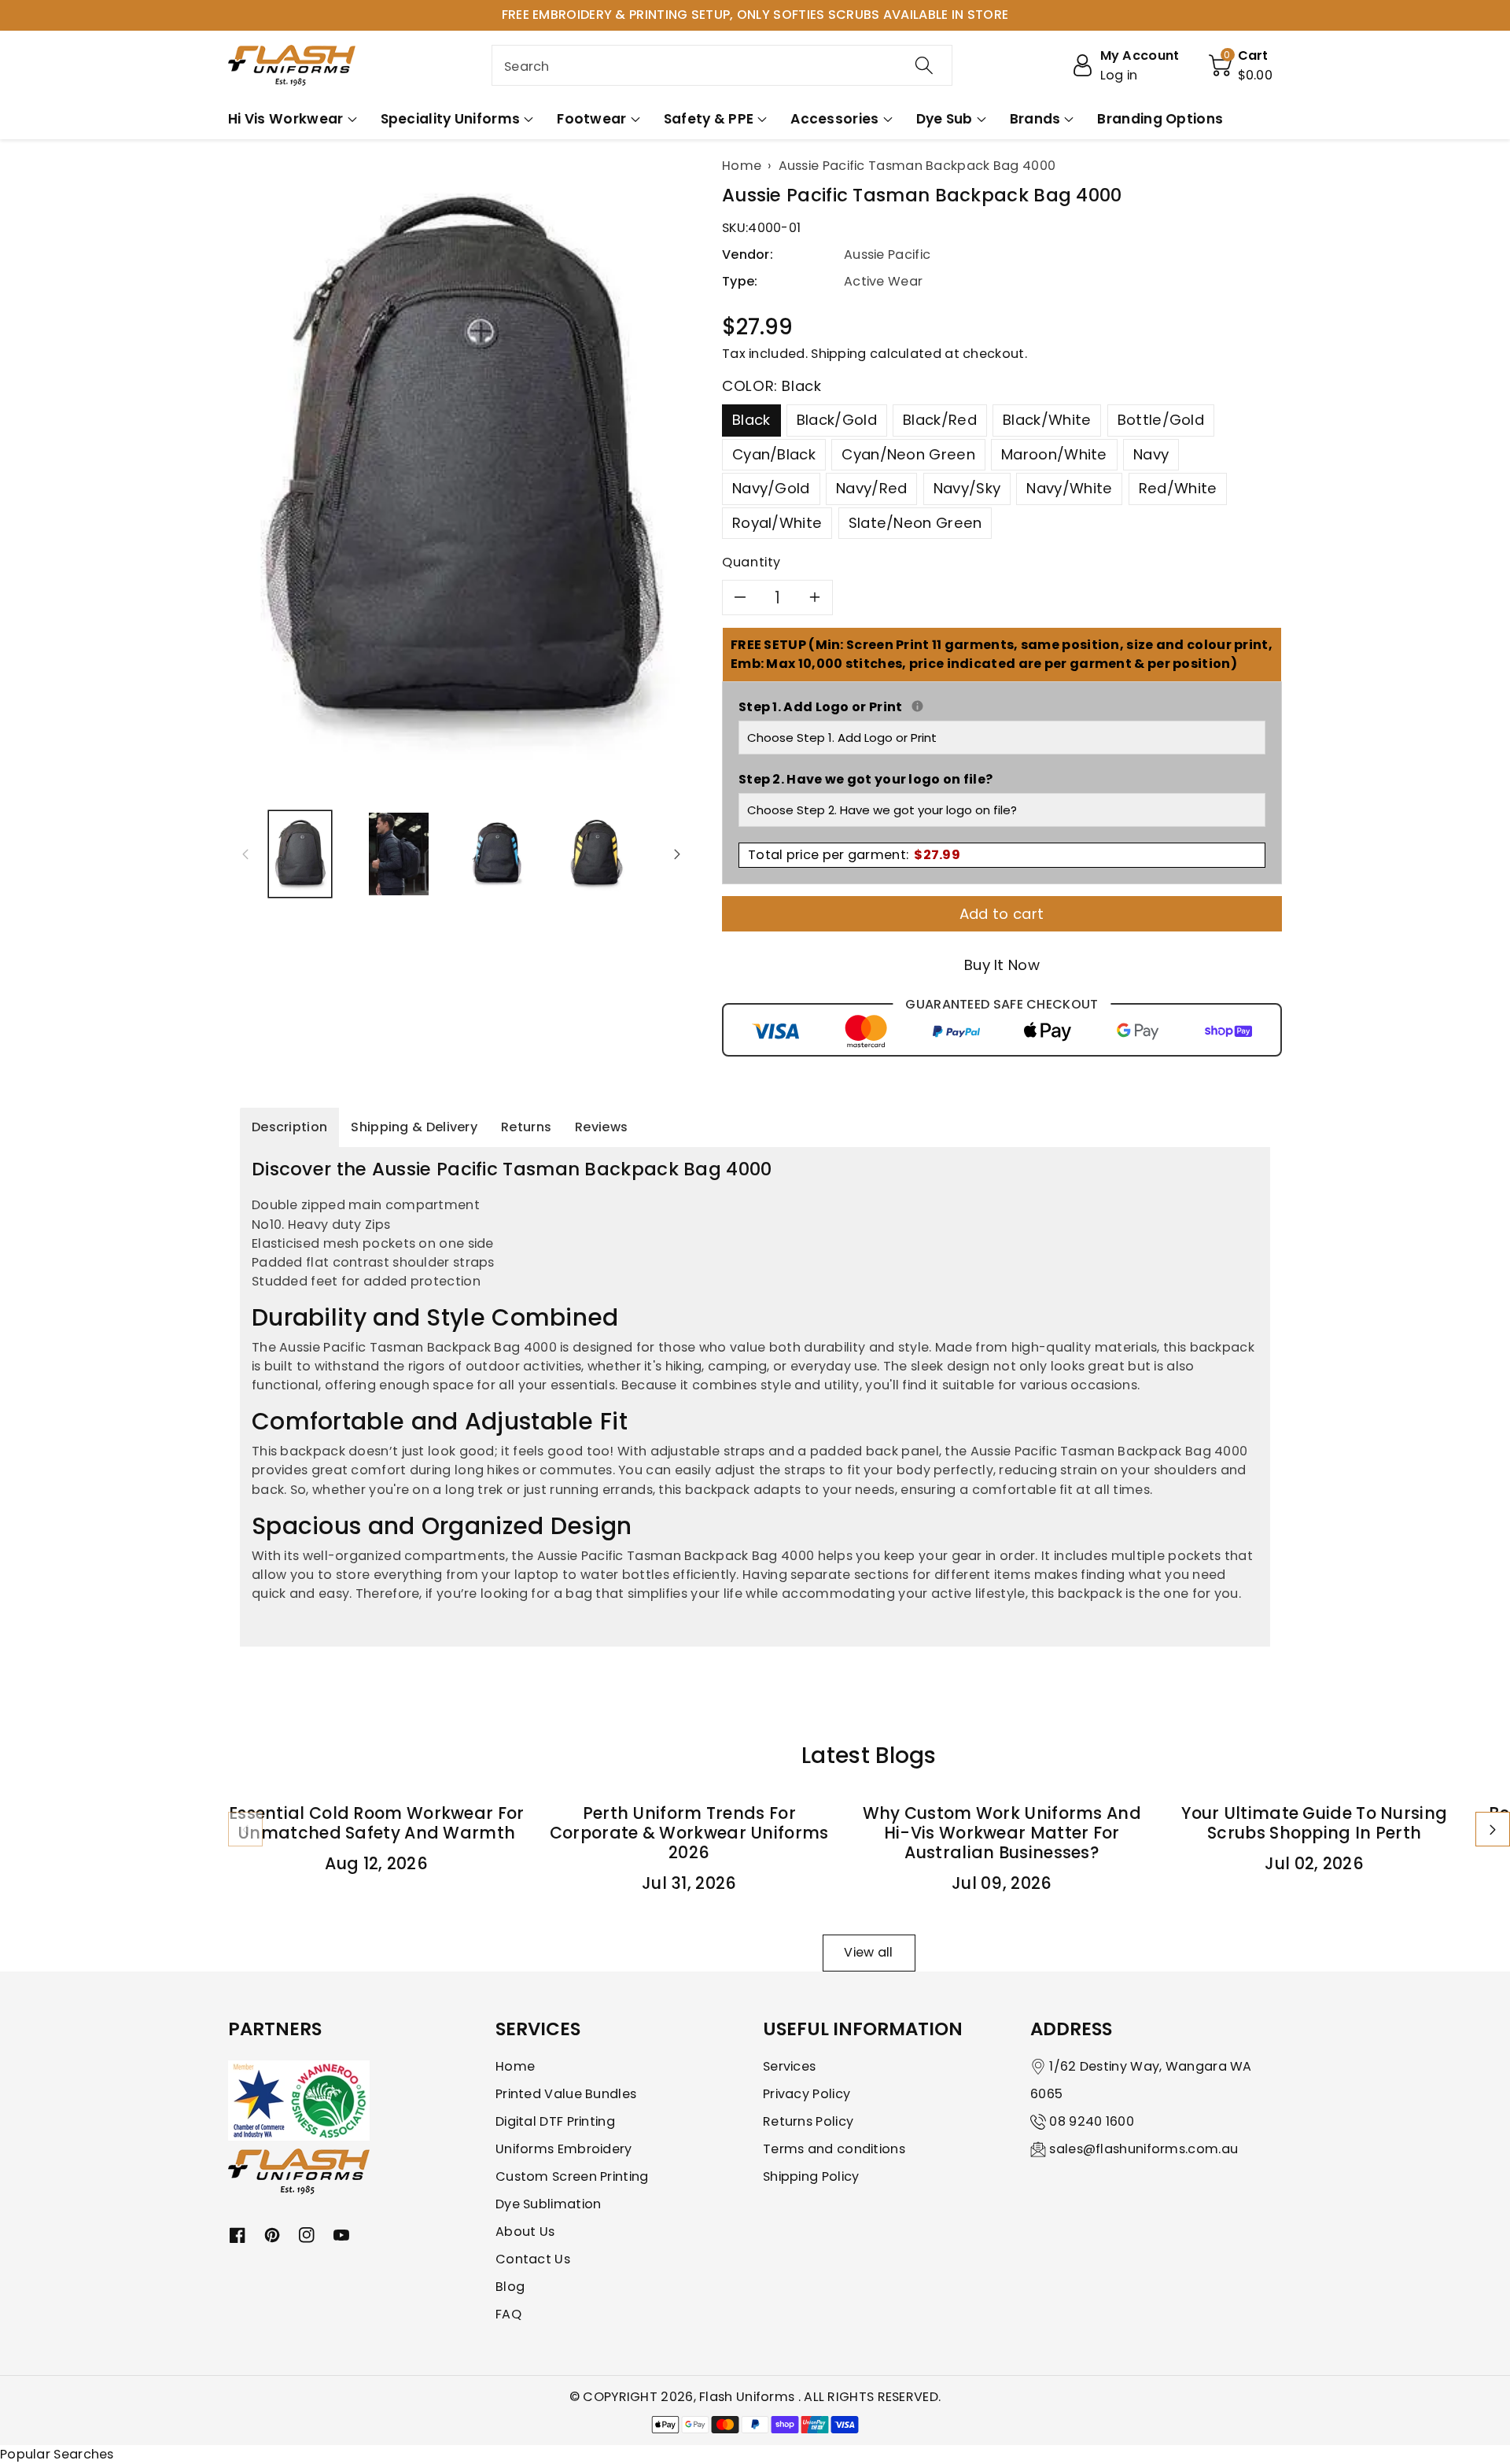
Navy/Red (871, 488)
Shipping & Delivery (414, 1127)
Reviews (601, 1127)
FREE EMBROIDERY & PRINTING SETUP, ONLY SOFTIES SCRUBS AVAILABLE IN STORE (755, 15)
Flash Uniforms (749, 2397)
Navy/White (1069, 488)
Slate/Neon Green (915, 523)
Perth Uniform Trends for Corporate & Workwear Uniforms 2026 (689, 1833)
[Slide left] (245, 854)
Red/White (1178, 488)
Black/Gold (837, 420)
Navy (1151, 454)
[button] (1241, 65)
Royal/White (777, 523)
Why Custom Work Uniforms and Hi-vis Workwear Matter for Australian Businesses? (1002, 1833)
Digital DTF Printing (555, 2121)
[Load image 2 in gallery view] (398, 854)
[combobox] (722, 65)
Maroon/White (1054, 454)
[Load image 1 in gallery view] (300, 854)
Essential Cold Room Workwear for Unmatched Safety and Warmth (377, 1823)
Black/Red (940, 420)
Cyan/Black (774, 454)
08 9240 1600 (1092, 2121)
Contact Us (533, 2259)
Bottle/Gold (1161, 420)
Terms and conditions (834, 2149)
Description (289, 1127)
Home (515, 2066)
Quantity (751, 562)
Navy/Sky (967, 488)
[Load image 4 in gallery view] (596, 854)
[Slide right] (677, 854)
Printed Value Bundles (566, 2094)
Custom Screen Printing (572, 2176)
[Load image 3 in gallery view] (497, 854)
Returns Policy (808, 2121)
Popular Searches (57, 2454)
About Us (525, 2232)
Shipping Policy (811, 2176)
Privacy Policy (807, 2094)
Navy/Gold (771, 488)
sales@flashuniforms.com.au (1144, 2149)
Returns (526, 1127)
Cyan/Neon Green (908, 454)
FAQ (508, 2314)
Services (789, 2066)
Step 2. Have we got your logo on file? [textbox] (865, 779)
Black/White (1047, 420)
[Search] (924, 65)
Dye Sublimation (549, 2204)
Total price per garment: (854, 855)
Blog (510, 2287)
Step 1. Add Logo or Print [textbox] (1002, 707)
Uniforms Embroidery (564, 2149)
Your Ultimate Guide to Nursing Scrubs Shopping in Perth (1314, 1823)
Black (751, 420)
